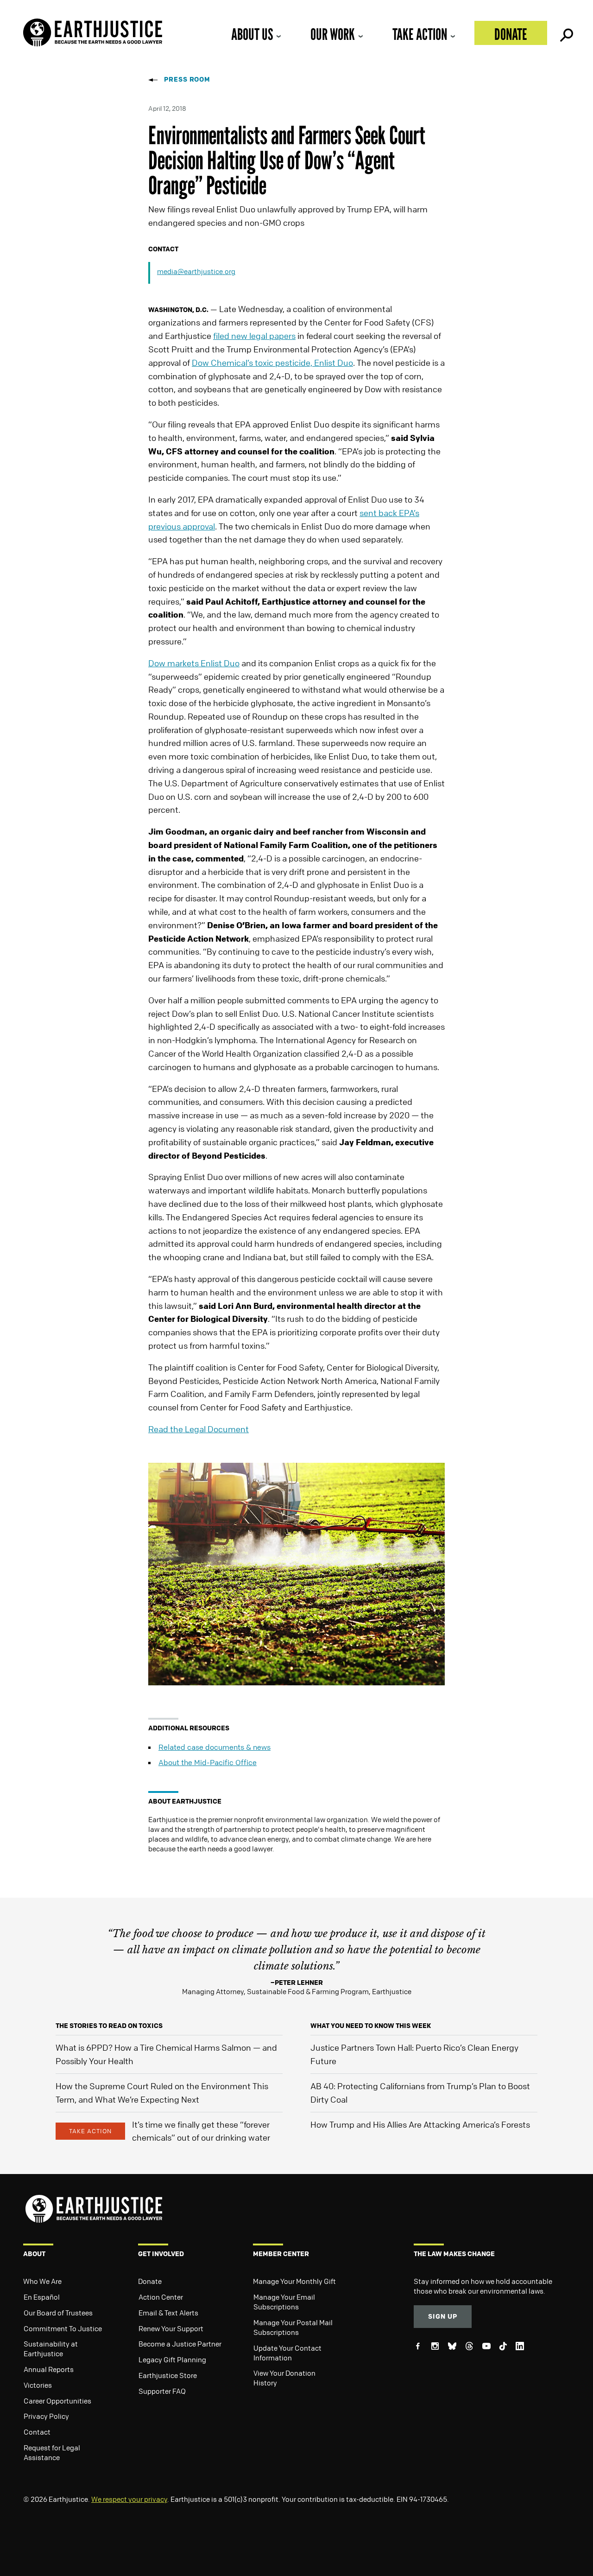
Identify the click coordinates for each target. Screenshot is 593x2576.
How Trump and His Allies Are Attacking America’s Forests (420, 2124)
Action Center (161, 2297)
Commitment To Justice (63, 2328)
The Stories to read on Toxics (109, 2025)
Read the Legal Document (199, 1429)
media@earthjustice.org (196, 271)
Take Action (420, 34)
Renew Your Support (171, 2328)
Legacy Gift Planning (172, 2359)
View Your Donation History (284, 2378)
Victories (38, 2385)
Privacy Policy (46, 2416)
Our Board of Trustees (58, 2313)
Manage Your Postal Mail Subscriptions (293, 2327)
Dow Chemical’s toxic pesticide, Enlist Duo (272, 363)
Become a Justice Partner (180, 2344)
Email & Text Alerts (168, 2313)
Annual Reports (49, 2369)
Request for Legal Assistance (52, 2452)
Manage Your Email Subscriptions (284, 2302)
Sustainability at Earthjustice (51, 2349)
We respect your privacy (129, 2499)
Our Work (333, 34)
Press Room (187, 79)
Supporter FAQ (162, 2391)
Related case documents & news (214, 1747)
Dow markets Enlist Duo (194, 663)
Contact (37, 2432)
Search (566, 33)
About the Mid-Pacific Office (208, 1762)
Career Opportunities (57, 2401)
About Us (252, 34)
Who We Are (42, 2281)
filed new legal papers (254, 336)
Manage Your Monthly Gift (294, 2281)
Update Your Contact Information (287, 2353)
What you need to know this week (371, 2025)
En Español (42, 2297)
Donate (511, 34)
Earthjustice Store (168, 2375)
